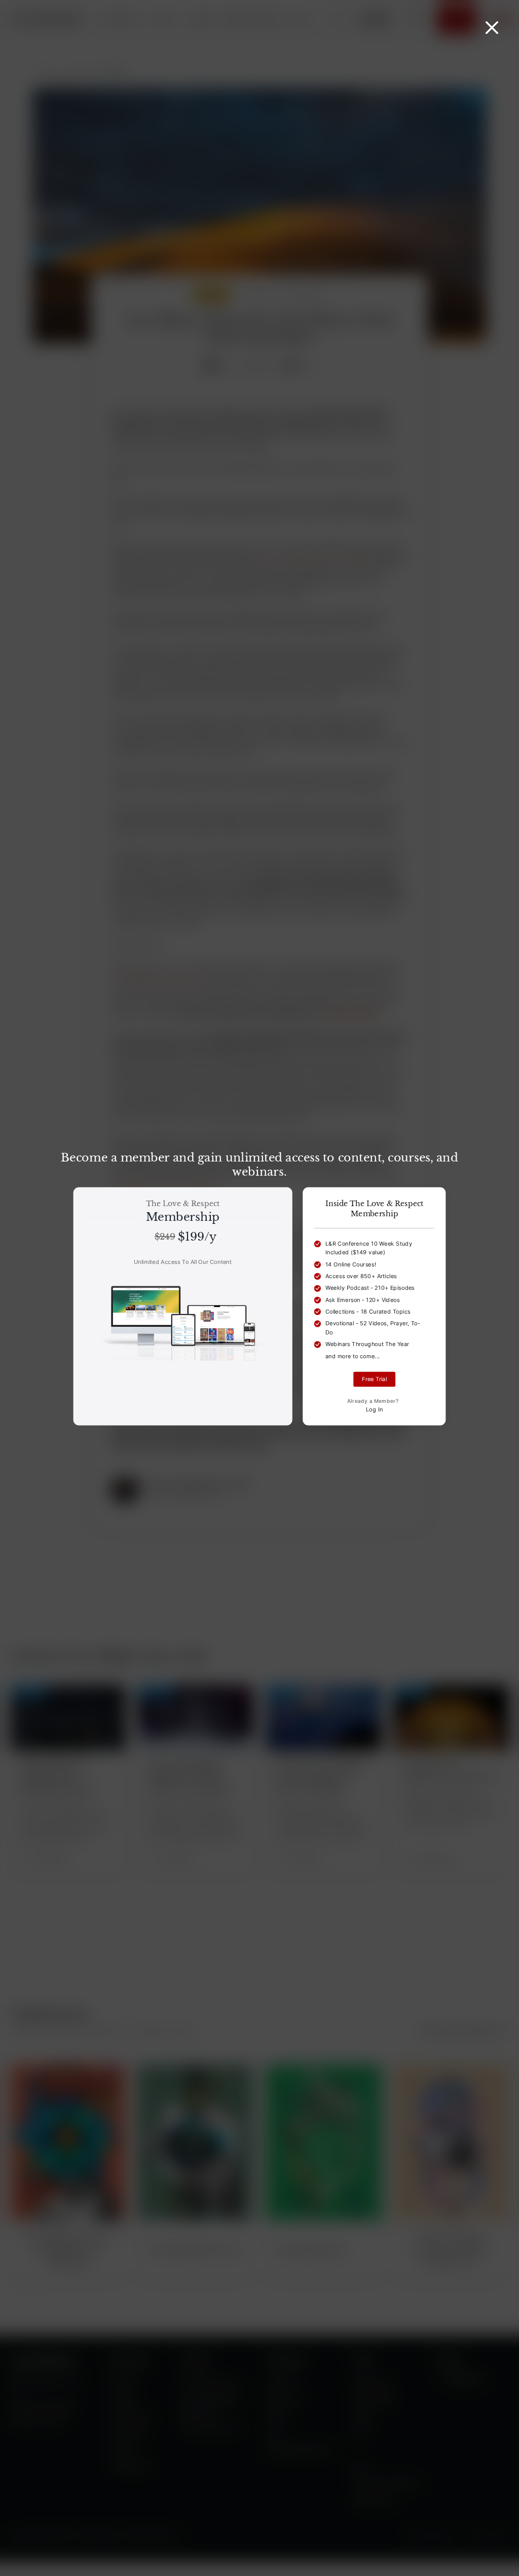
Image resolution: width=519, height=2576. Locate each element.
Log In (375, 1409)
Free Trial (374, 1379)
